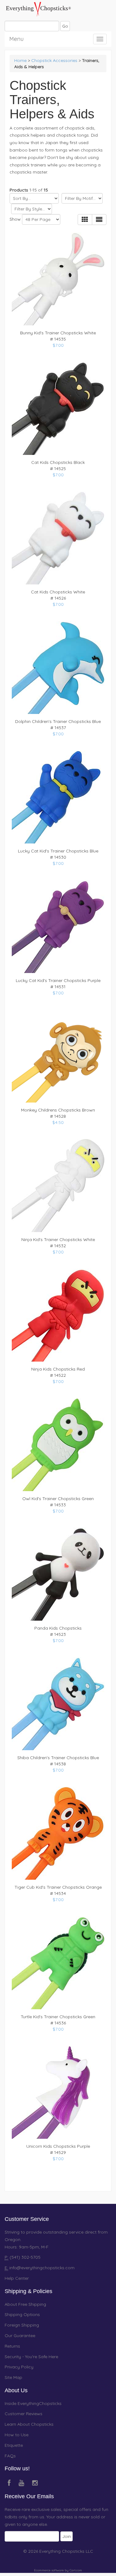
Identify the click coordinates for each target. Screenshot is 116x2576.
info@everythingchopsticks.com (42, 2268)
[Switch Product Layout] (99, 220)
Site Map (13, 2377)
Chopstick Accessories (54, 60)
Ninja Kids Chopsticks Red (58, 1369)
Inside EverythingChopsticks (33, 2403)
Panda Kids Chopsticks (58, 1628)
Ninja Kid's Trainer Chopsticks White (58, 1240)
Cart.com (76, 2570)
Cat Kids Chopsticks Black (58, 462)
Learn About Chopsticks (29, 2424)
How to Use (17, 2435)
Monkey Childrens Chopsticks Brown (58, 1110)
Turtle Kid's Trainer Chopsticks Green (58, 2017)
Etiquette (14, 2445)
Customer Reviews (24, 2414)
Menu (16, 38)
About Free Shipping (25, 2304)
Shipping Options (22, 2314)
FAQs (10, 2456)
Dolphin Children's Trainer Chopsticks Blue (58, 721)
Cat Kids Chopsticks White (58, 592)
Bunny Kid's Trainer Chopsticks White (58, 333)
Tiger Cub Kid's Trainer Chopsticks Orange (58, 1887)
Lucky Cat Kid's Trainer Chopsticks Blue (58, 851)
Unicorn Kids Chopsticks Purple (58, 2146)
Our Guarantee (20, 2336)
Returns (12, 2346)
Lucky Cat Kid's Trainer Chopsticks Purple (58, 980)
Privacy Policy (19, 2367)
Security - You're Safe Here (31, 2357)
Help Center (17, 2278)
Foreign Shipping (22, 2325)
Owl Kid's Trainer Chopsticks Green (58, 1499)
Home (20, 60)
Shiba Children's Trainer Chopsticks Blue (58, 1758)
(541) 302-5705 (24, 2257)
